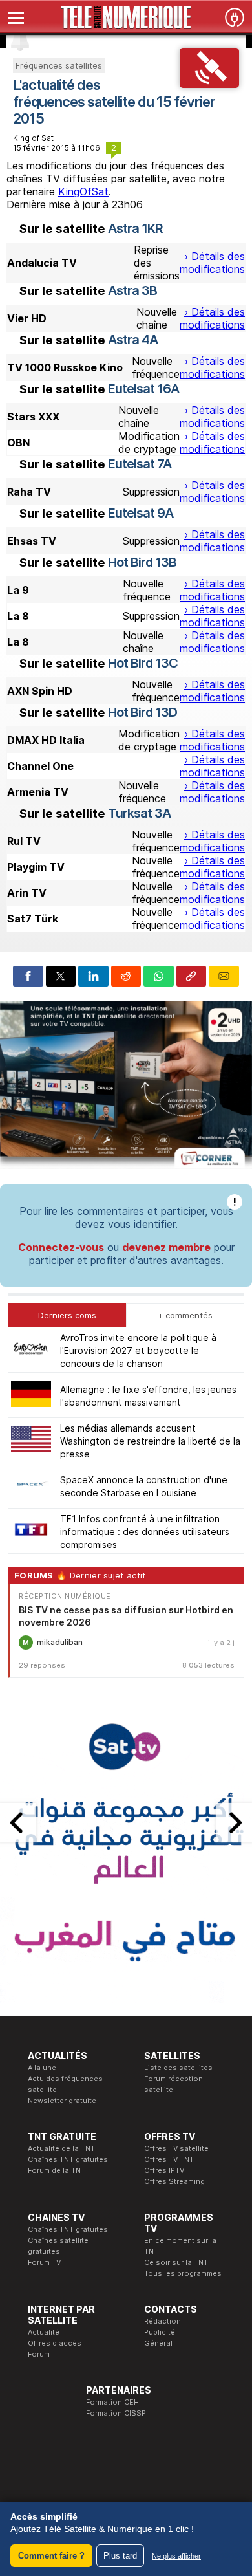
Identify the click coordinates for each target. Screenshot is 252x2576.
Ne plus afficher (176, 2556)
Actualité (44, 2332)
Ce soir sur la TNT (176, 2262)
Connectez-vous (61, 1247)
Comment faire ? (51, 2556)
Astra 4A (133, 340)
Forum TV (44, 2262)
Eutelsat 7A (140, 464)
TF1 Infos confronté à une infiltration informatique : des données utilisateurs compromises (145, 1532)
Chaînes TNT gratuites (68, 2159)
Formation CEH (112, 2402)
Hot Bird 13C (143, 663)
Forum (39, 2354)
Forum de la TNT (57, 2170)
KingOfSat (83, 191)
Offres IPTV (164, 2170)
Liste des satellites (178, 2068)
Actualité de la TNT (61, 2148)
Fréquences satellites (59, 65)
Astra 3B (132, 290)
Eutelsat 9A (141, 513)
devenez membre (166, 1247)
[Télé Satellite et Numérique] (126, 17)
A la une (42, 2068)
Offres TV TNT (169, 2159)
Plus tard (120, 2556)
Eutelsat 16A (143, 389)
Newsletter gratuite (62, 2101)
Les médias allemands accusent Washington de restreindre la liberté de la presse (150, 1441)
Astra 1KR (135, 228)
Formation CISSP (116, 2413)
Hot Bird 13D (142, 712)
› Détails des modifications (212, 263)
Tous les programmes (183, 2273)
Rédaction (163, 2321)
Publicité (160, 2332)
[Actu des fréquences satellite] (210, 84)
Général (158, 2343)
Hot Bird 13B (142, 562)
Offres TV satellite (176, 2148)
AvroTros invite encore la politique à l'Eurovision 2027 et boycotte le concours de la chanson (138, 1350)
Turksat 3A (139, 813)
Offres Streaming (174, 2181)
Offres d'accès (55, 2343)
